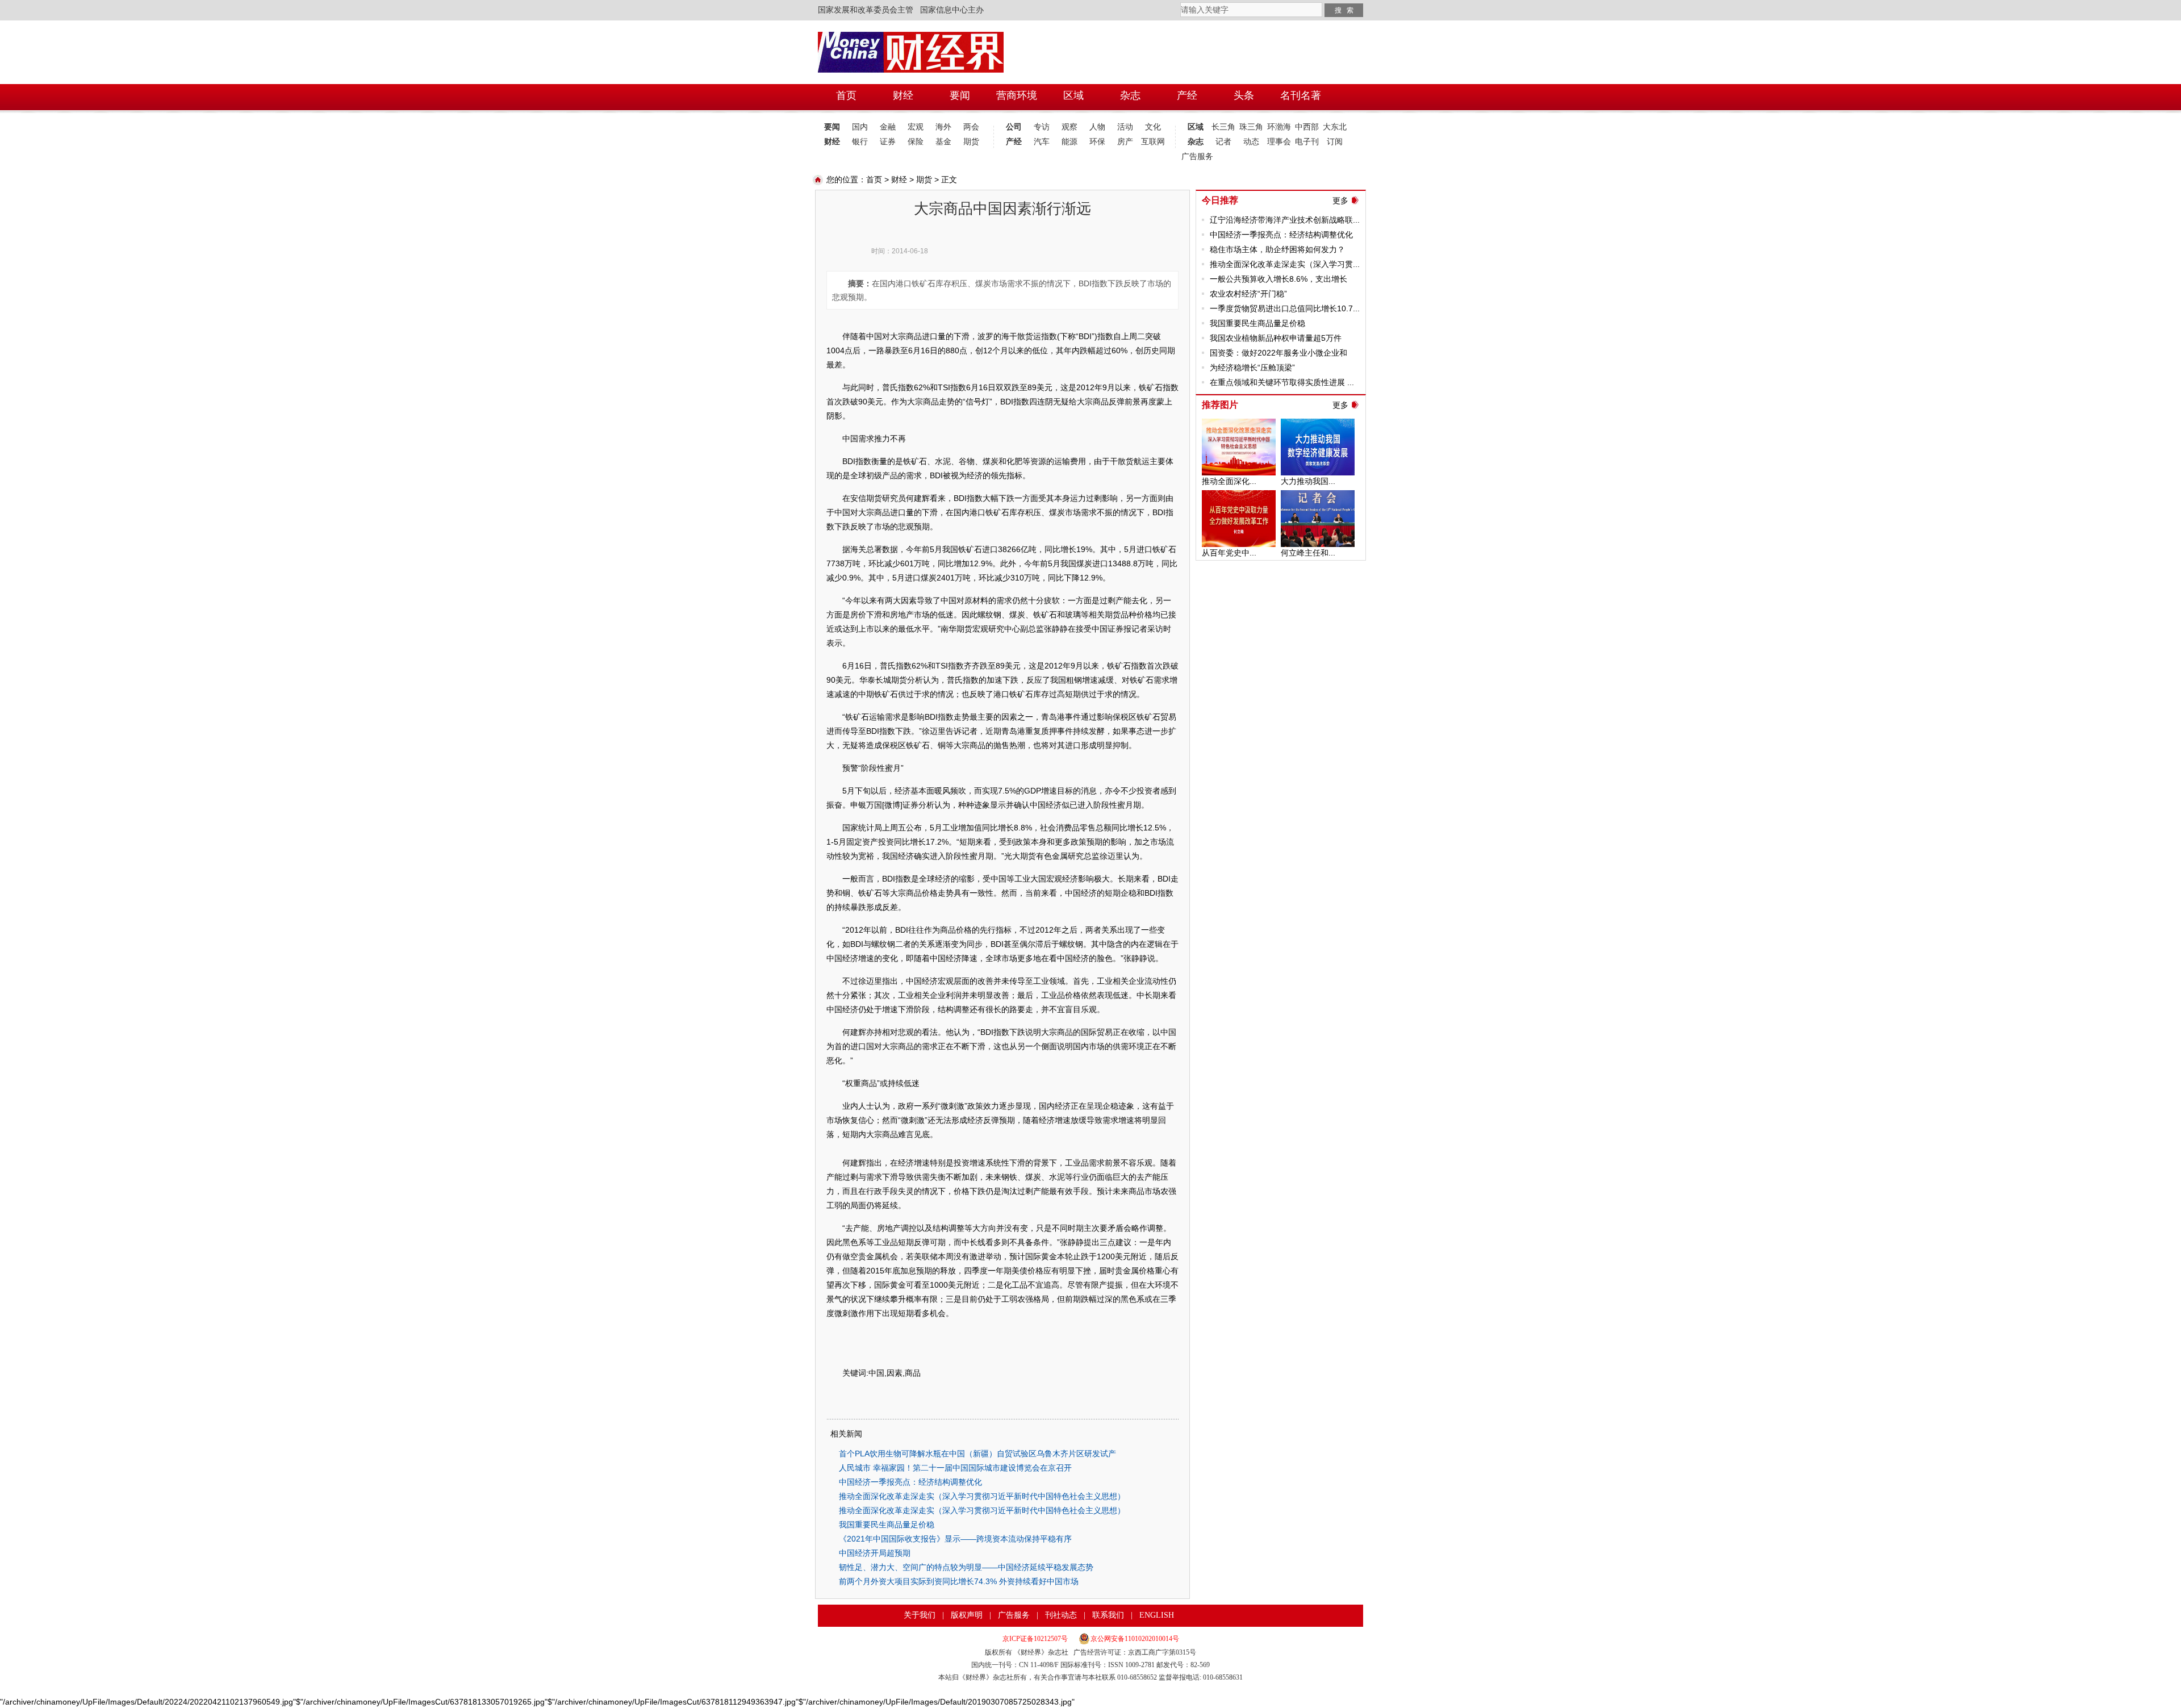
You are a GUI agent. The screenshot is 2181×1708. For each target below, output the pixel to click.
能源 (1069, 142)
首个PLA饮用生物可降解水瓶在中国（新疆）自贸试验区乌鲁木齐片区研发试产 (977, 1454)
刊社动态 (1061, 1615)
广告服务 (1195, 156)
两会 (971, 127)
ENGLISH (1157, 1615)
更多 (1340, 201)
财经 (832, 142)
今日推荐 (1220, 200)
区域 (1196, 127)
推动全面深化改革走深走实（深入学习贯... (1285, 264)
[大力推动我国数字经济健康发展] (1318, 424)
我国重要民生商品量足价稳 (887, 1525)
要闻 (832, 127)
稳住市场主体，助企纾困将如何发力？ (1277, 249)
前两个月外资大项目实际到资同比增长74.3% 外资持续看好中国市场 (959, 1581)
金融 (888, 127)
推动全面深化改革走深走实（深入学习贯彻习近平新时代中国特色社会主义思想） (982, 1496)
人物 (1097, 127)
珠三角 (1251, 127)
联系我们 (1108, 1615)
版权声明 (967, 1615)
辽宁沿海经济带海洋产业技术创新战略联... (1285, 220)
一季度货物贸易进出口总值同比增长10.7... (1285, 308)
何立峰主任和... (1308, 553)
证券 (888, 142)
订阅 (1335, 142)
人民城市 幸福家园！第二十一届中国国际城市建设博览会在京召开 (955, 1468)
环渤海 (1279, 127)
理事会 (1279, 142)
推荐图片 (1220, 405)
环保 (1097, 142)
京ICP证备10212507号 (1035, 1639)
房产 (1125, 142)
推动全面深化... (1229, 481)
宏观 (916, 127)
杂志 (1196, 142)
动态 (1251, 142)
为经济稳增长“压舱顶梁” (1252, 368)
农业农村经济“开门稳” (1248, 294)
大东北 (1335, 127)
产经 (1014, 142)
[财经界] (911, 37)
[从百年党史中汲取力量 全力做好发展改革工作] (1239, 496)
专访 (1042, 127)
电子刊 (1307, 142)
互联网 (1153, 142)
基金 (943, 142)
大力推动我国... (1308, 481)
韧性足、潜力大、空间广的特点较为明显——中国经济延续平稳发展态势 (966, 1567)
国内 (860, 127)
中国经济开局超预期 (875, 1553)
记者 (1223, 142)
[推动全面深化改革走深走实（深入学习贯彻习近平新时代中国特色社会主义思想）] (1239, 424)
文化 (1153, 127)
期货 (971, 142)
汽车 (1042, 142)
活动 (1125, 127)
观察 (1069, 127)
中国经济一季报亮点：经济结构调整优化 (910, 1482)
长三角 (1223, 127)
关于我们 (920, 1615)
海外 (943, 127)
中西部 (1307, 127)
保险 (916, 142)
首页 (874, 179)
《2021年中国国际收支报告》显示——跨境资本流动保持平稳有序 (955, 1539)
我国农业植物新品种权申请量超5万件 (1276, 338)
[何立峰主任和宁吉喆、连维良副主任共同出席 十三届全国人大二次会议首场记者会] (1318, 496)
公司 (1014, 127)
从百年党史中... (1229, 553)
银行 (860, 142)
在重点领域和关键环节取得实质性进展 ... (1282, 382)
